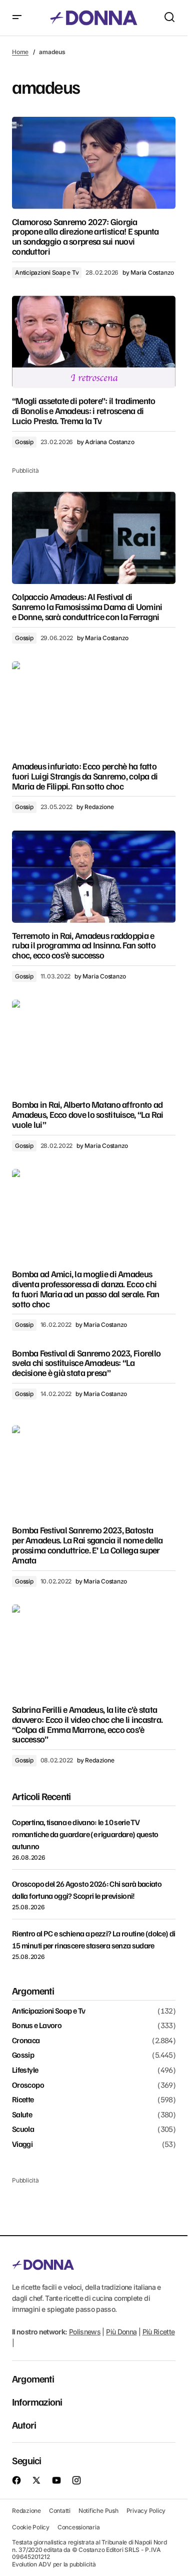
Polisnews (85, 2332)
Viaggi (22, 2144)
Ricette (23, 2100)
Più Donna (121, 2332)
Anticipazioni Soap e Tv (47, 272)
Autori (24, 2425)
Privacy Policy (146, 2511)
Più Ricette (159, 2332)
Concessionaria (79, 2527)
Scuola (23, 2129)
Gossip (24, 442)
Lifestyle (25, 2070)
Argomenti (33, 2379)
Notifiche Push (98, 2511)
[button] (17, 18)
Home (20, 52)
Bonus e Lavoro (37, 2026)
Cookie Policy (31, 2527)
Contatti (60, 2511)
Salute (22, 2115)
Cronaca (26, 2041)
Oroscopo (28, 2085)
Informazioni (37, 2402)
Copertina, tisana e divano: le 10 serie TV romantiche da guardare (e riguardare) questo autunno (85, 1834)
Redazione (26, 2511)
